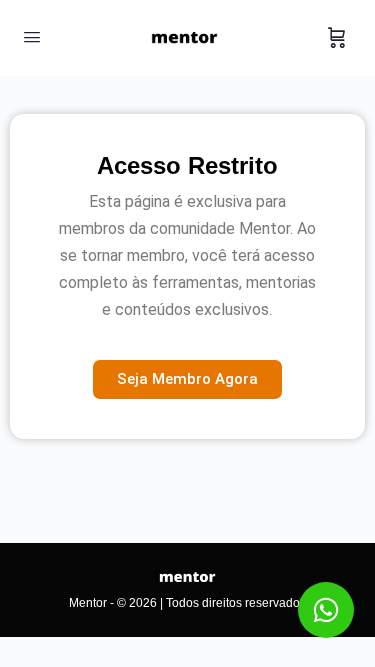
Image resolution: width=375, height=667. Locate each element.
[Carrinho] (337, 38)
